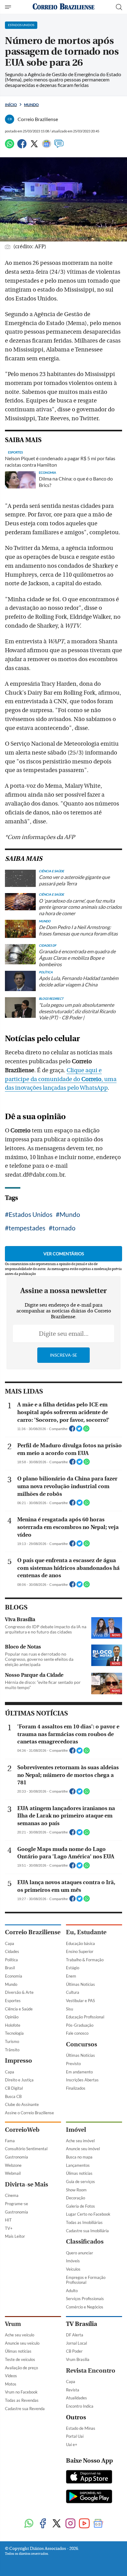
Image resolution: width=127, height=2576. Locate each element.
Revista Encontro (91, 2371)
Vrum (13, 2324)
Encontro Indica (80, 2406)
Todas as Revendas (22, 2400)
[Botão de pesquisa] (119, 7)
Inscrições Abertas (82, 2080)
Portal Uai (75, 2436)
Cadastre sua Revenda (25, 2409)
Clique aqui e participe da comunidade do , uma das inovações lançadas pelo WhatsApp (61, 1079)
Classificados (85, 2242)
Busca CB (13, 2096)
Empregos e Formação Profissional (86, 2280)
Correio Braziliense (33, 1932)
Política (11, 1960)
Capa (10, 1943)
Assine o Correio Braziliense (29, 2113)
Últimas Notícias (80, 1984)
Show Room (76, 2190)
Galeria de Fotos (80, 2206)
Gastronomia (16, 2157)
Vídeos (11, 2376)
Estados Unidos (31, 1214)
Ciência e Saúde (19, 2009)
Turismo (12, 2041)
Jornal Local (76, 2343)
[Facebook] (22, 146)
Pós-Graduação (80, 2025)
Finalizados (76, 2088)
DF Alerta (75, 2335)
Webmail (13, 2173)
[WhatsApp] (10, 146)
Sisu (70, 2009)
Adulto (72, 2291)
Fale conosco (77, 2033)
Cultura (73, 1992)
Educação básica (80, 1943)
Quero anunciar (80, 2253)
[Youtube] (84, 2524)
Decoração (76, 2198)
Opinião (12, 2017)
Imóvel (76, 2130)
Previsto (73, 2064)
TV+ (9, 2228)
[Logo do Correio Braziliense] (63, 7)
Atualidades (76, 2398)
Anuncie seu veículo (22, 2343)
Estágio (73, 1968)
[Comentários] (59, 146)
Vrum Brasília (78, 2359)
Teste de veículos (20, 2359)
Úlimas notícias (79, 2173)
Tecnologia (14, 2033)
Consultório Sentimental (26, 2149)
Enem (71, 1976)
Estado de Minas (81, 2428)
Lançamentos (78, 2165)
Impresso (18, 2061)
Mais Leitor (15, 2236)
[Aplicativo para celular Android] (89, 2497)
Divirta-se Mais (27, 2184)
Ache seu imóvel (80, 2141)
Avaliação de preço (21, 2368)
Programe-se (16, 2204)
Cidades (12, 1951)
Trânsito (12, 2050)
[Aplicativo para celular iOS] (89, 2477)
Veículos (73, 2269)
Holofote (13, 2025)
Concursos (82, 2044)
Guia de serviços (80, 2182)
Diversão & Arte (19, 1992)
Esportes (13, 2001)
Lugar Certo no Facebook (88, 2214)
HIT (8, 2220)
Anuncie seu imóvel (83, 2149)
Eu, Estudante (86, 1932)
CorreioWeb (22, 2130)
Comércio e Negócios (85, 2307)
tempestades (27, 1228)
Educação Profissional (85, 2017)
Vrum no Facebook (21, 2392)
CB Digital (14, 2088)
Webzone (13, 2165)
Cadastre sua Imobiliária (87, 2231)
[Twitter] (34, 146)
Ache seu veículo (20, 2335)
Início (11, 105)
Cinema (12, 2195)
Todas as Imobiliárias (84, 2222)
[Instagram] (70, 2524)
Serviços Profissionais (85, 2299)
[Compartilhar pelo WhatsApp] (86, 1430)
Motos (11, 2384)
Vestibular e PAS (80, 2001)
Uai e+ (72, 2445)
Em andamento (79, 2072)
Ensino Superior (80, 1951)
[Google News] (47, 146)
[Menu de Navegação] (9, 7)
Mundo (31, 105)
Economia (14, 1976)
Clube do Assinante (22, 2104)
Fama (10, 2141)
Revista (73, 2390)
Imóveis (73, 2261)
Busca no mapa (79, 2157)
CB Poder (74, 2351)
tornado (64, 1228)
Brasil (10, 1968)
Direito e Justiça (19, 2080)
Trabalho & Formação (85, 1960)
